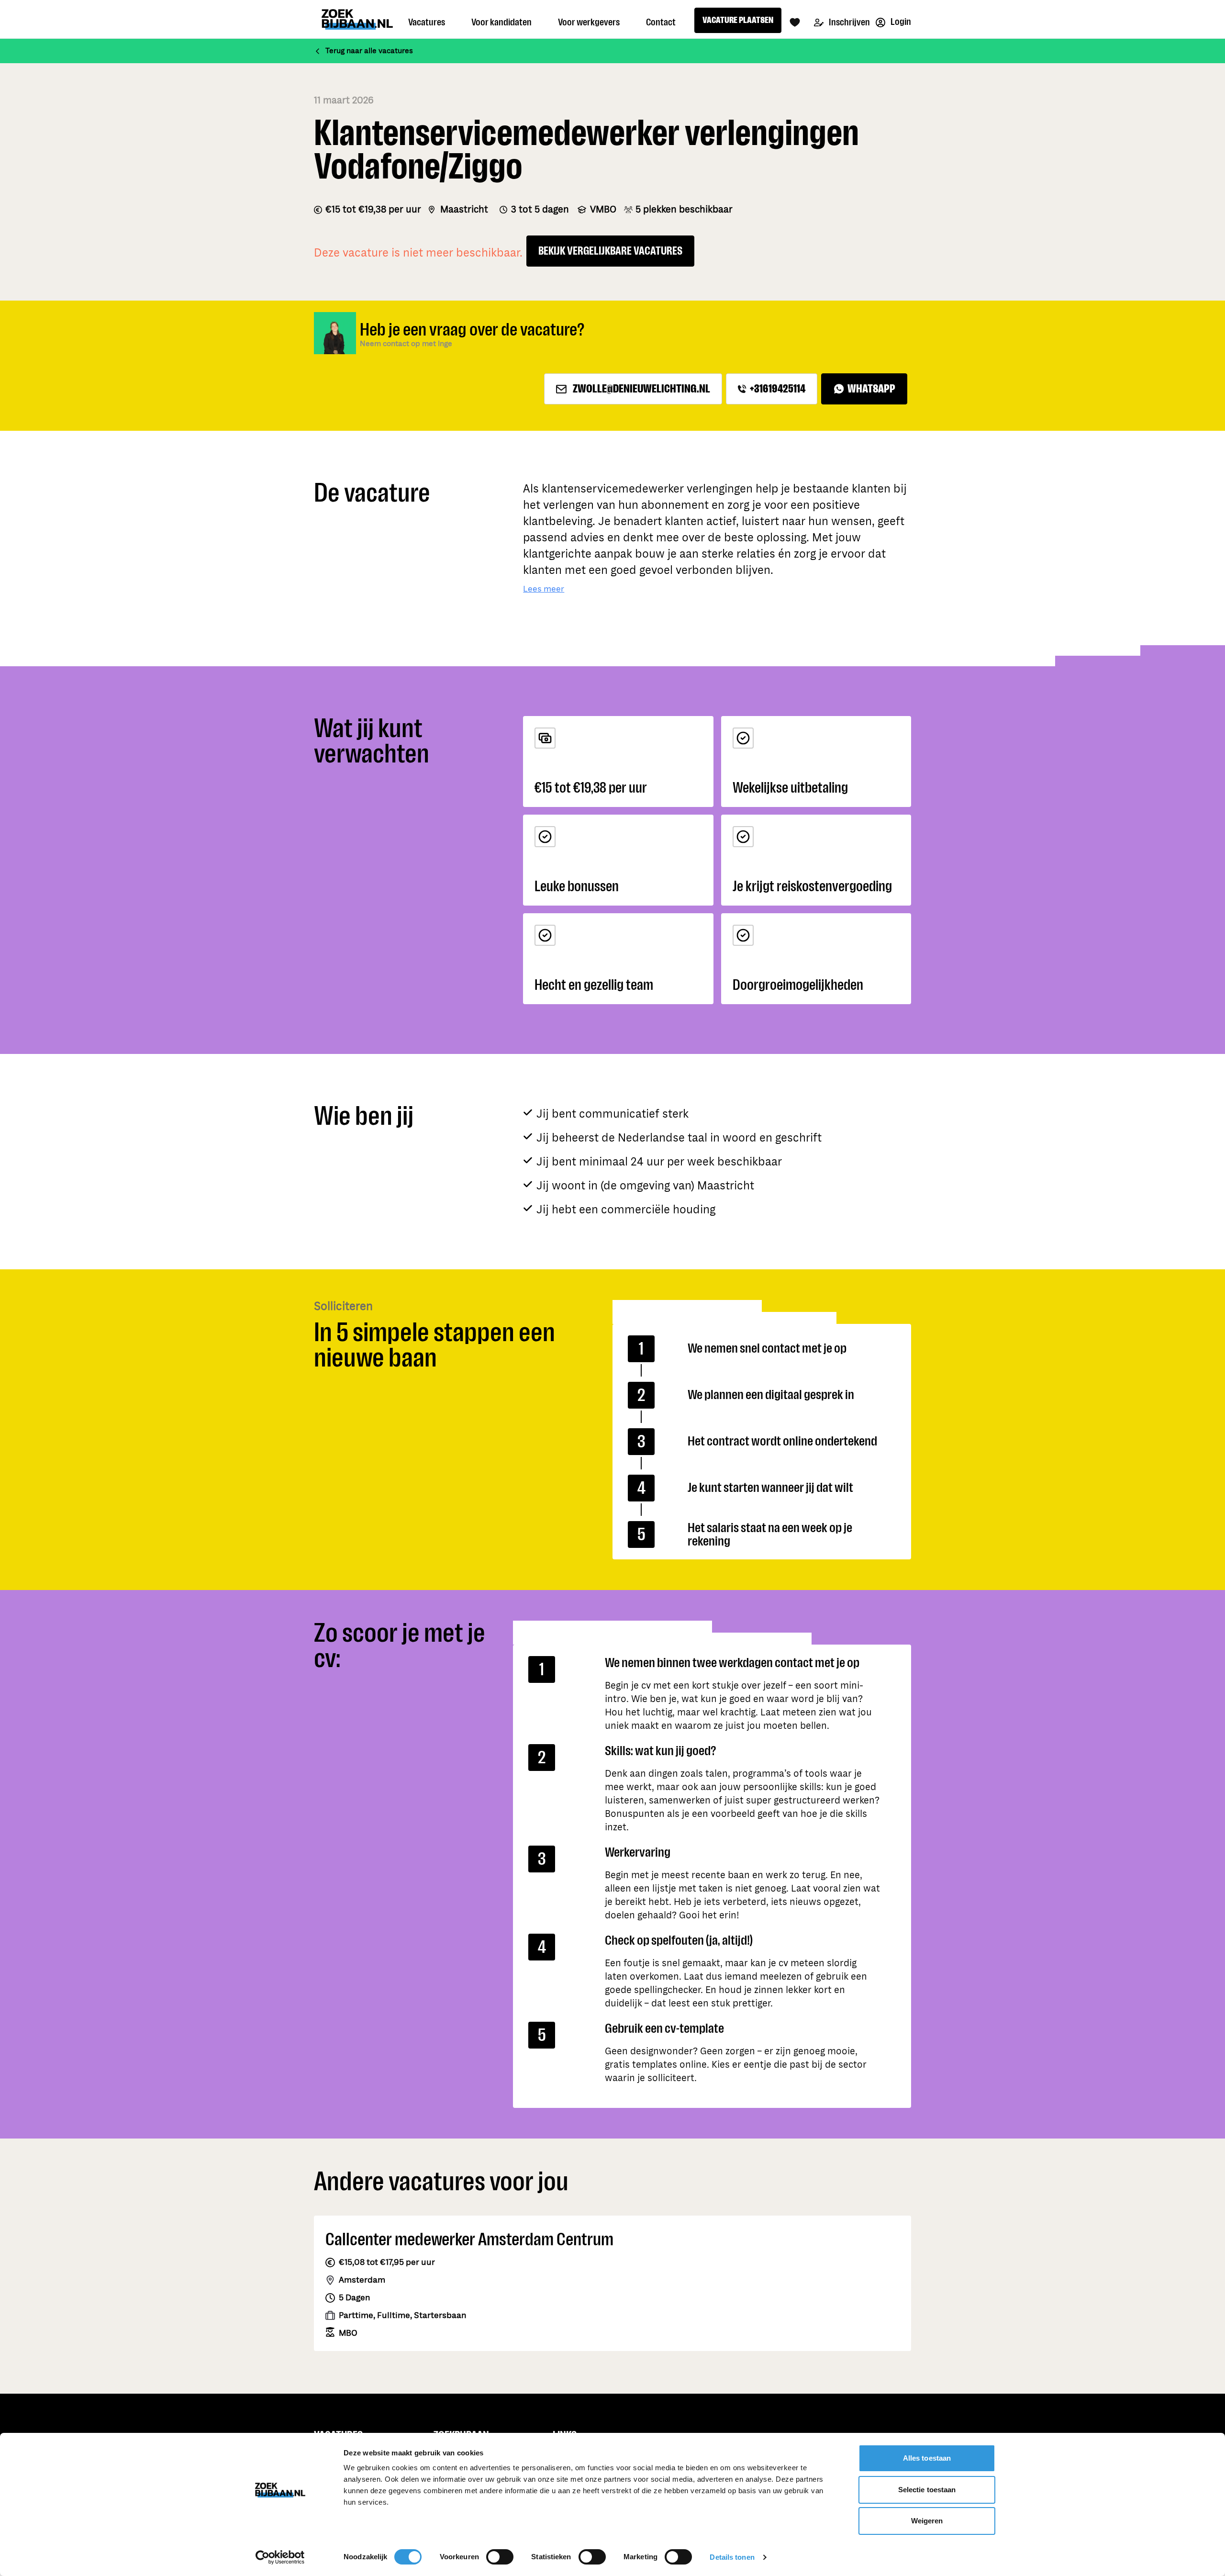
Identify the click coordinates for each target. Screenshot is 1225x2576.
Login (900, 22)
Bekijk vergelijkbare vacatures (610, 251)
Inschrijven (849, 22)
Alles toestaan (927, 2458)
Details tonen (732, 2557)
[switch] (500, 2557)
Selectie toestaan (927, 2490)
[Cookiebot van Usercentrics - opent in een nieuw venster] (280, 2557)
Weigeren (927, 2521)
